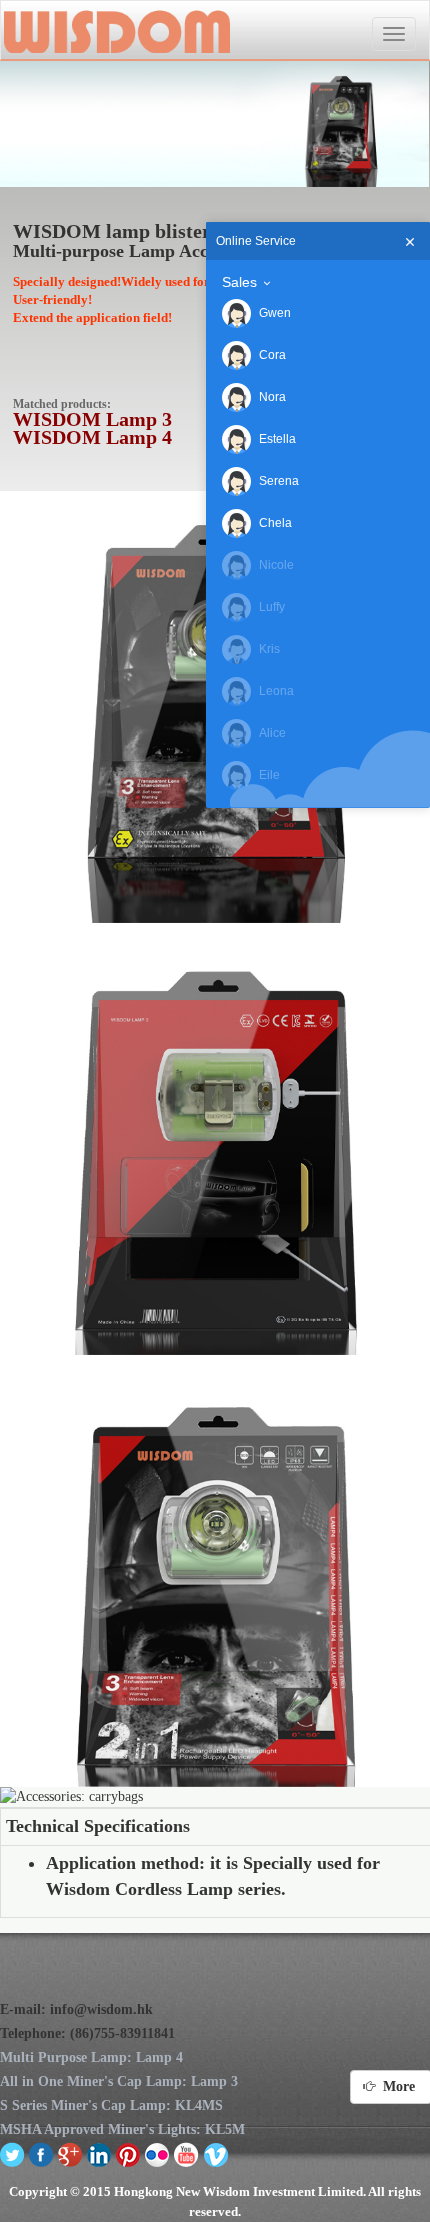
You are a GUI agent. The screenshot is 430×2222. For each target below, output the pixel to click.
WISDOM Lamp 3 (92, 419)
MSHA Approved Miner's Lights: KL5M (122, 2129)
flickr (157, 2154)
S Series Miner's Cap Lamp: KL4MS (111, 2105)
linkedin (99, 2154)
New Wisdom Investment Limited (115, 31)
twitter (12, 2154)
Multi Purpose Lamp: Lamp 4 (91, 2057)
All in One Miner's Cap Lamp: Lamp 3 (119, 2081)
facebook (41, 2154)
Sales (239, 282)
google (70, 2154)
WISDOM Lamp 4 (92, 437)
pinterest (128, 2154)
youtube (186, 2154)
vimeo (215, 2154)
